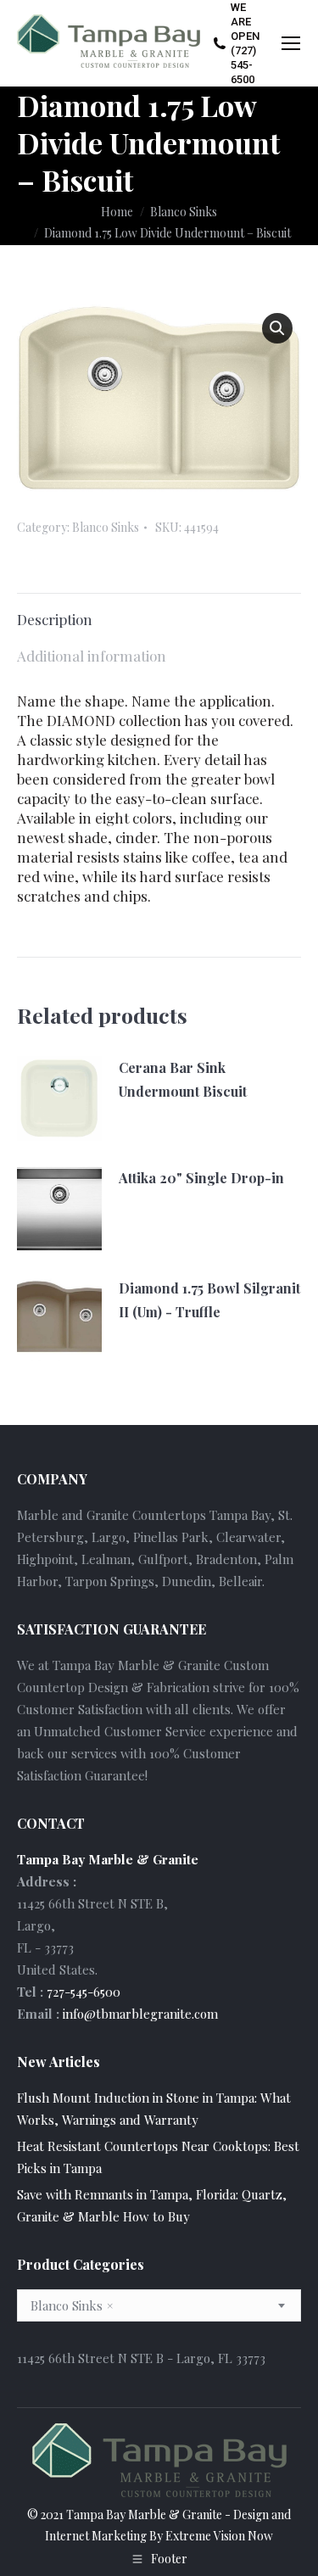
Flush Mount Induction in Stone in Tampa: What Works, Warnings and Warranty (154, 2109)
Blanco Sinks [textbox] (72, 2305)
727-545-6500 (84, 1992)
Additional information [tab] (92, 656)
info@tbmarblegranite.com (140, 2014)
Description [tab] (55, 619)
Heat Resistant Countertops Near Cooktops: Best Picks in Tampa (158, 2157)
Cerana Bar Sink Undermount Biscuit (183, 1079)
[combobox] (159, 2305)
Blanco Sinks (106, 527)
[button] (277, 328)
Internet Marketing (96, 2536)
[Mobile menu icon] (291, 43)
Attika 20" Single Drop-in (201, 1178)
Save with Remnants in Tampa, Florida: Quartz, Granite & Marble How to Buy (152, 2205)
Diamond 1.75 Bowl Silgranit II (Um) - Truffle (209, 1300)
